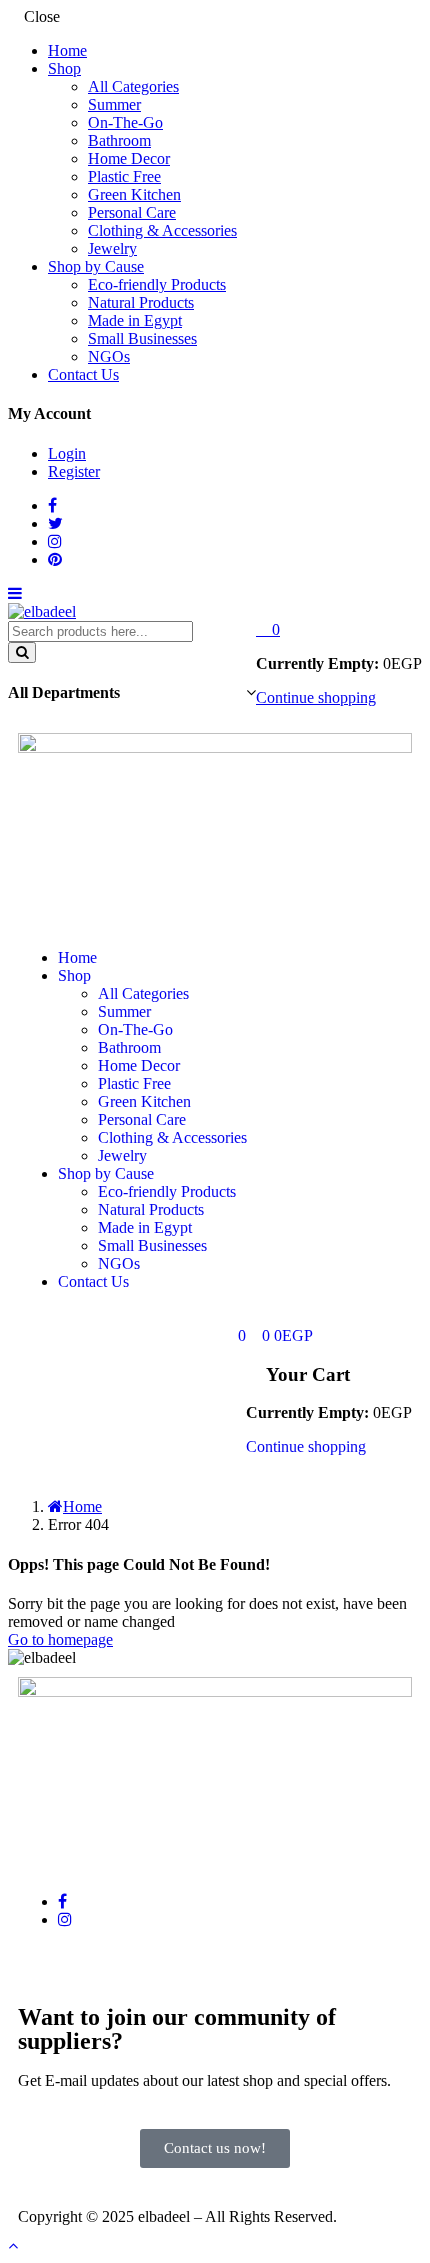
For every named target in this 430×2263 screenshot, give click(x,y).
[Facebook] (62, 1901)
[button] (268, 629)
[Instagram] (65, 1919)
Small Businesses (142, 338)
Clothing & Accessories (162, 230)
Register (74, 471)
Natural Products (141, 302)
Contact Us (83, 374)
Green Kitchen (134, 194)
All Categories (133, 86)
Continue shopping (316, 697)
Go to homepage (60, 1639)
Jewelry (112, 248)
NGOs (109, 356)
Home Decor (129, 158)
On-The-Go (125, 122)
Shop (64, 68)
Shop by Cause (96, 266)
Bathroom (119, 140)
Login (67, 453)
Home (67, 50)
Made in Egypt (135, 320)
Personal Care (132, 212)
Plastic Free (124, 176)
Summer (114, 104)
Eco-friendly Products (157, 284)
